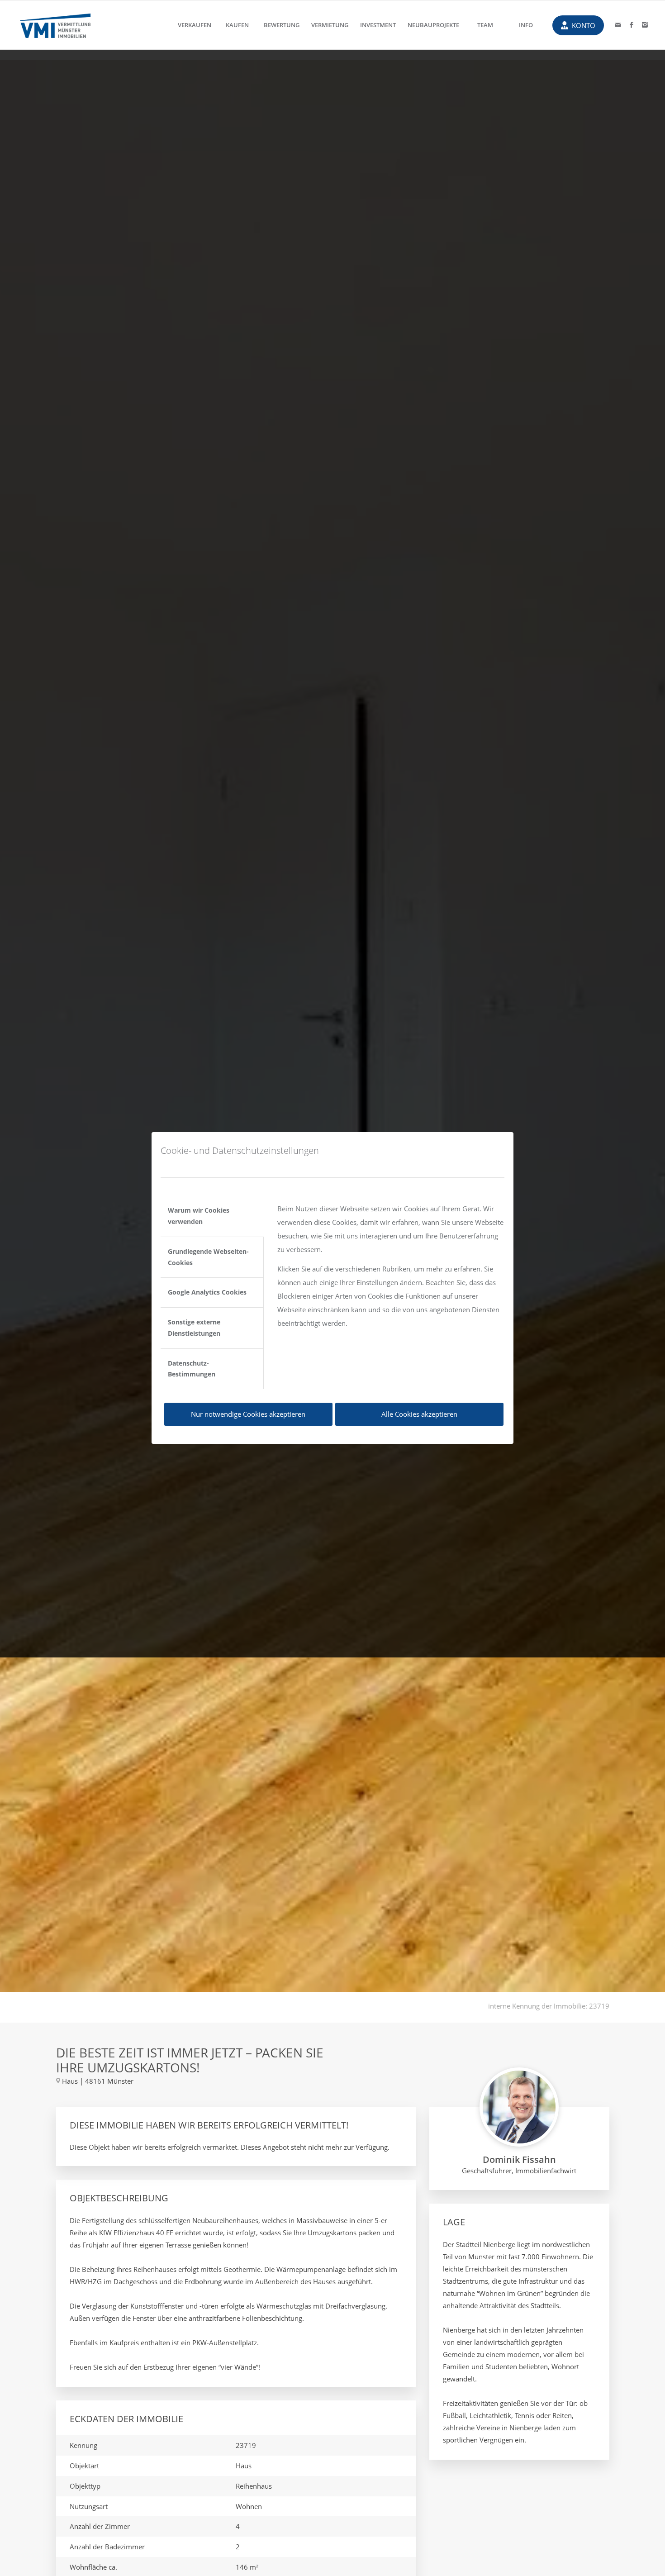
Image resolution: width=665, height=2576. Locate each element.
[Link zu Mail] (618, 24)
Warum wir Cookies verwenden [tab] (199, 1216)
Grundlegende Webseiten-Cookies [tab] (208, 1257)
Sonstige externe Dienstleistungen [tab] (194, 1328)
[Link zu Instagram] (645, 24)
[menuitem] (195, 25)
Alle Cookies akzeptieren (419, 1414)
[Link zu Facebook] (632, 24)
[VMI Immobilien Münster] (55, 25)
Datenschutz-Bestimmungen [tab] (192, 1369)
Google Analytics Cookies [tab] (207, 1292)
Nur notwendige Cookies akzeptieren (248, 1414)
